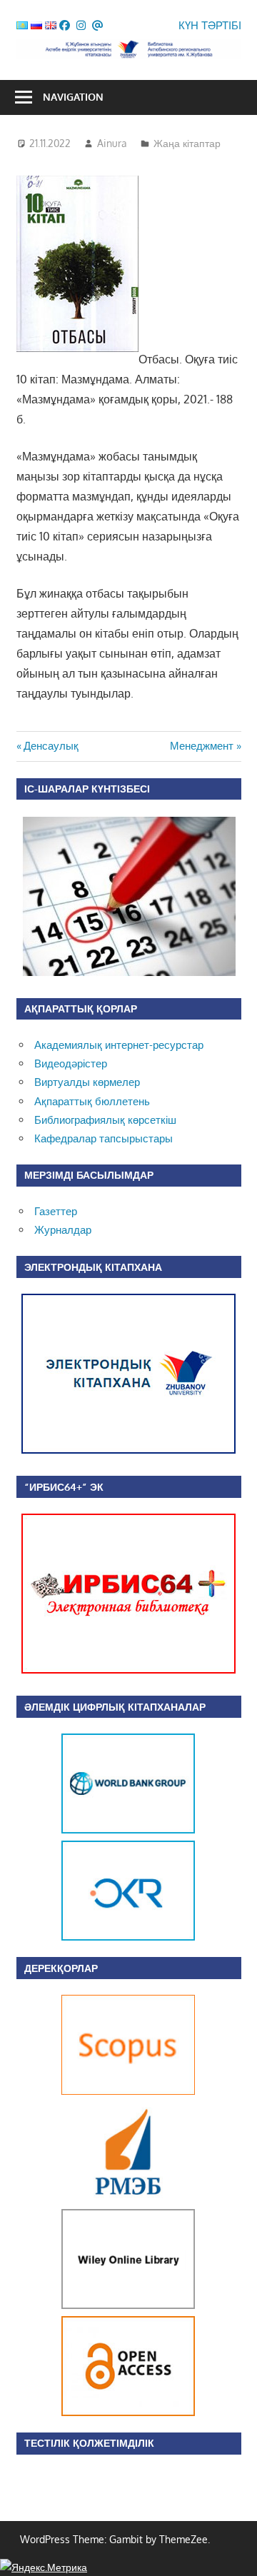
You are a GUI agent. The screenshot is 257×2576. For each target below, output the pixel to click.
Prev (76, 1837)
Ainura (112, 143)
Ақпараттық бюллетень (92, 1101)
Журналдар (63, 1230)
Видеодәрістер (71, 1063)
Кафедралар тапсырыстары (104, 1138)
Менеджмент (202, 746)
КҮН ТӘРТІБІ (210, 25)
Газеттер (56, 1211)
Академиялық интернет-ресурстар (119, 1045)
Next (181, 1837)
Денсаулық (51, 746)
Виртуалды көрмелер (87, 1082)
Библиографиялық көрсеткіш (105, 1120)
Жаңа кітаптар (187, 143)
